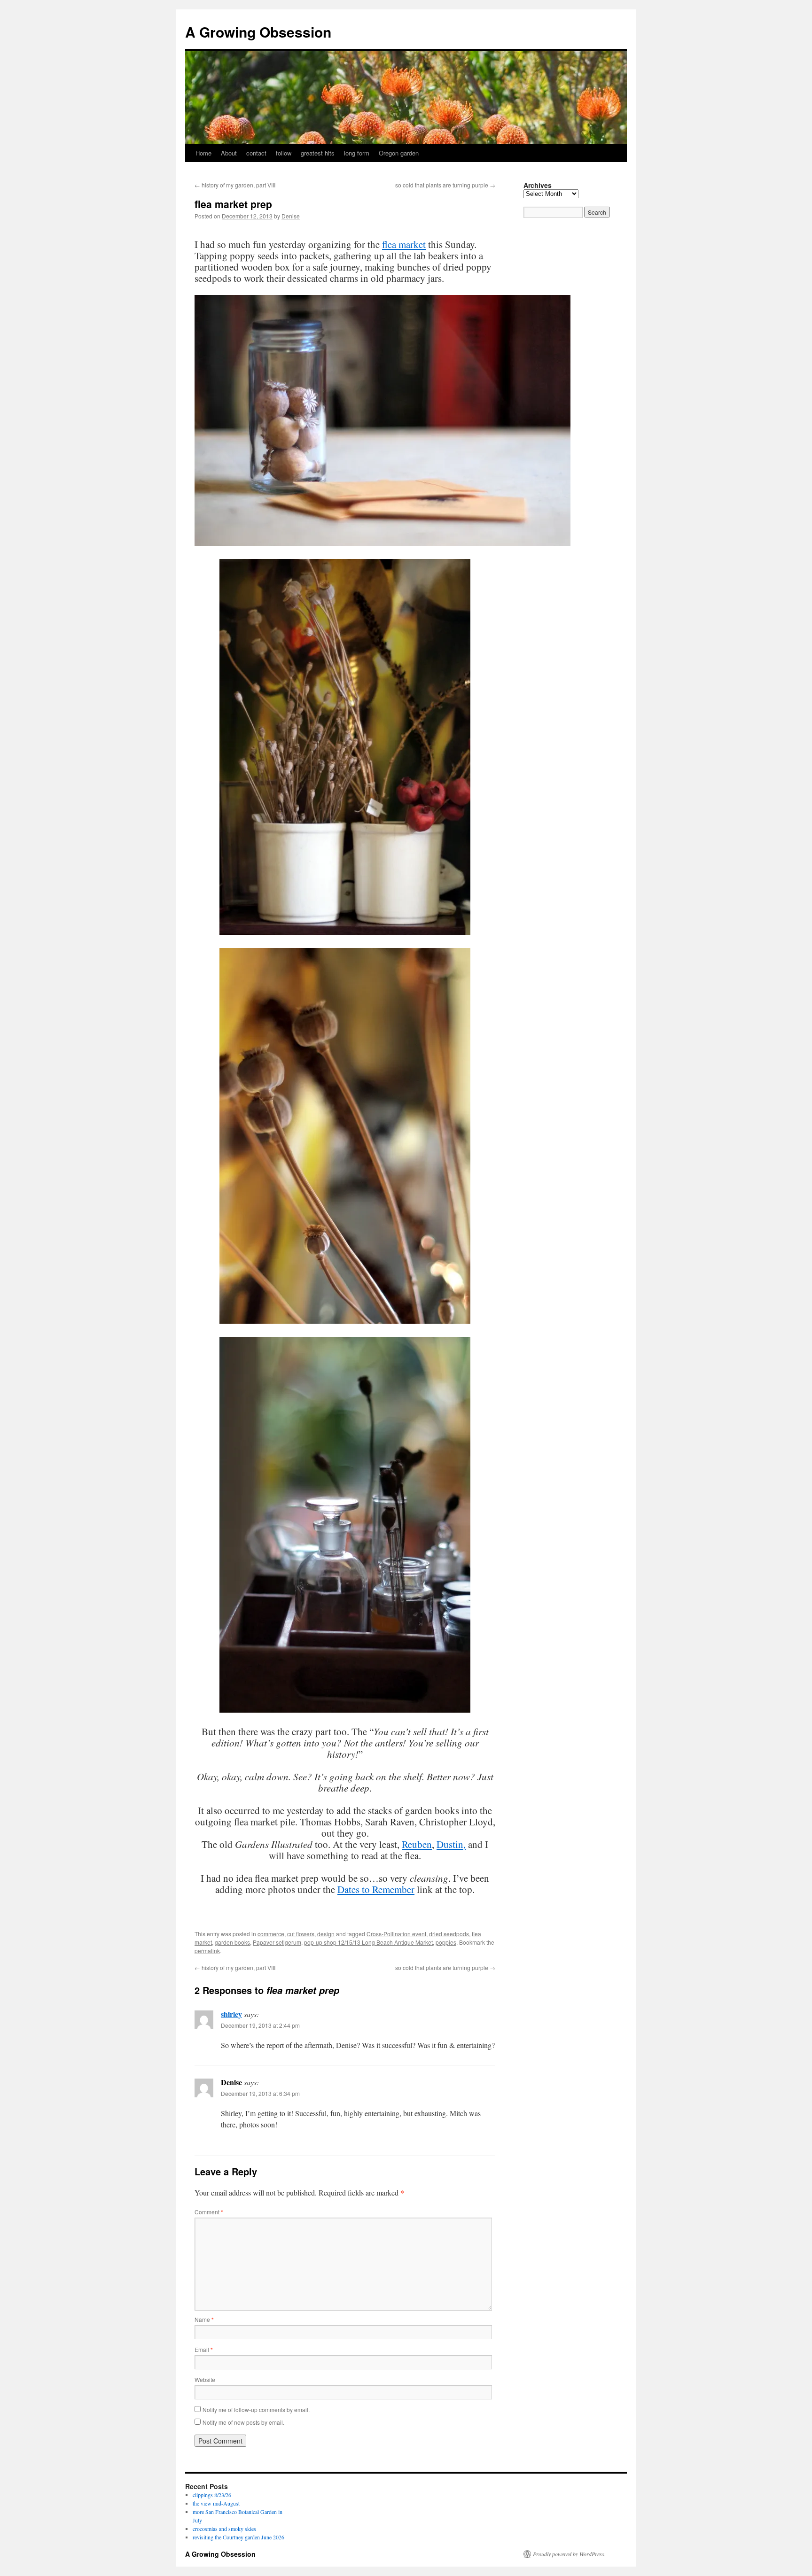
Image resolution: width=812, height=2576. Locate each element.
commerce (271, 1934)
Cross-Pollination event (396, 1934)
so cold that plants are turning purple (445, 185)
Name (204, 2319)
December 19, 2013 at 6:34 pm (260, 2093)
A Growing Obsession (258, 32)
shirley (231, 2014)
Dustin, (451, 1844)
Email (204, 2349)
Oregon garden (399, 153)
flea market (404, 244)
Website (205, 2379)
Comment (209, 2212)
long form (357, 153)
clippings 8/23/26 (212, 2495)
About (229, 153)
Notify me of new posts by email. (243, 2422)
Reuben (417, 1844)
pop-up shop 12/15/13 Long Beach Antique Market (368, 1942)
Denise (291, 216)
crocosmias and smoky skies (224, 2529)
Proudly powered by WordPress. (569, 2554)
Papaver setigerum (277, 1942)
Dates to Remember (376, 1889)
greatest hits (318, 153)
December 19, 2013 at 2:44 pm (260, 2025)
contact (256, 153)
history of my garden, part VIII (235, 185)
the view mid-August (216, 2503)
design (326, 1934)
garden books (232, 1942)
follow (284, 153)
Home (203, 153)
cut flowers (301, 1934)
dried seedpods (449, 1934)
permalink (207, 1951)
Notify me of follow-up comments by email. (256, 2409)
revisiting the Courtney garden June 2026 (238, 2537)
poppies (446, 1942)
